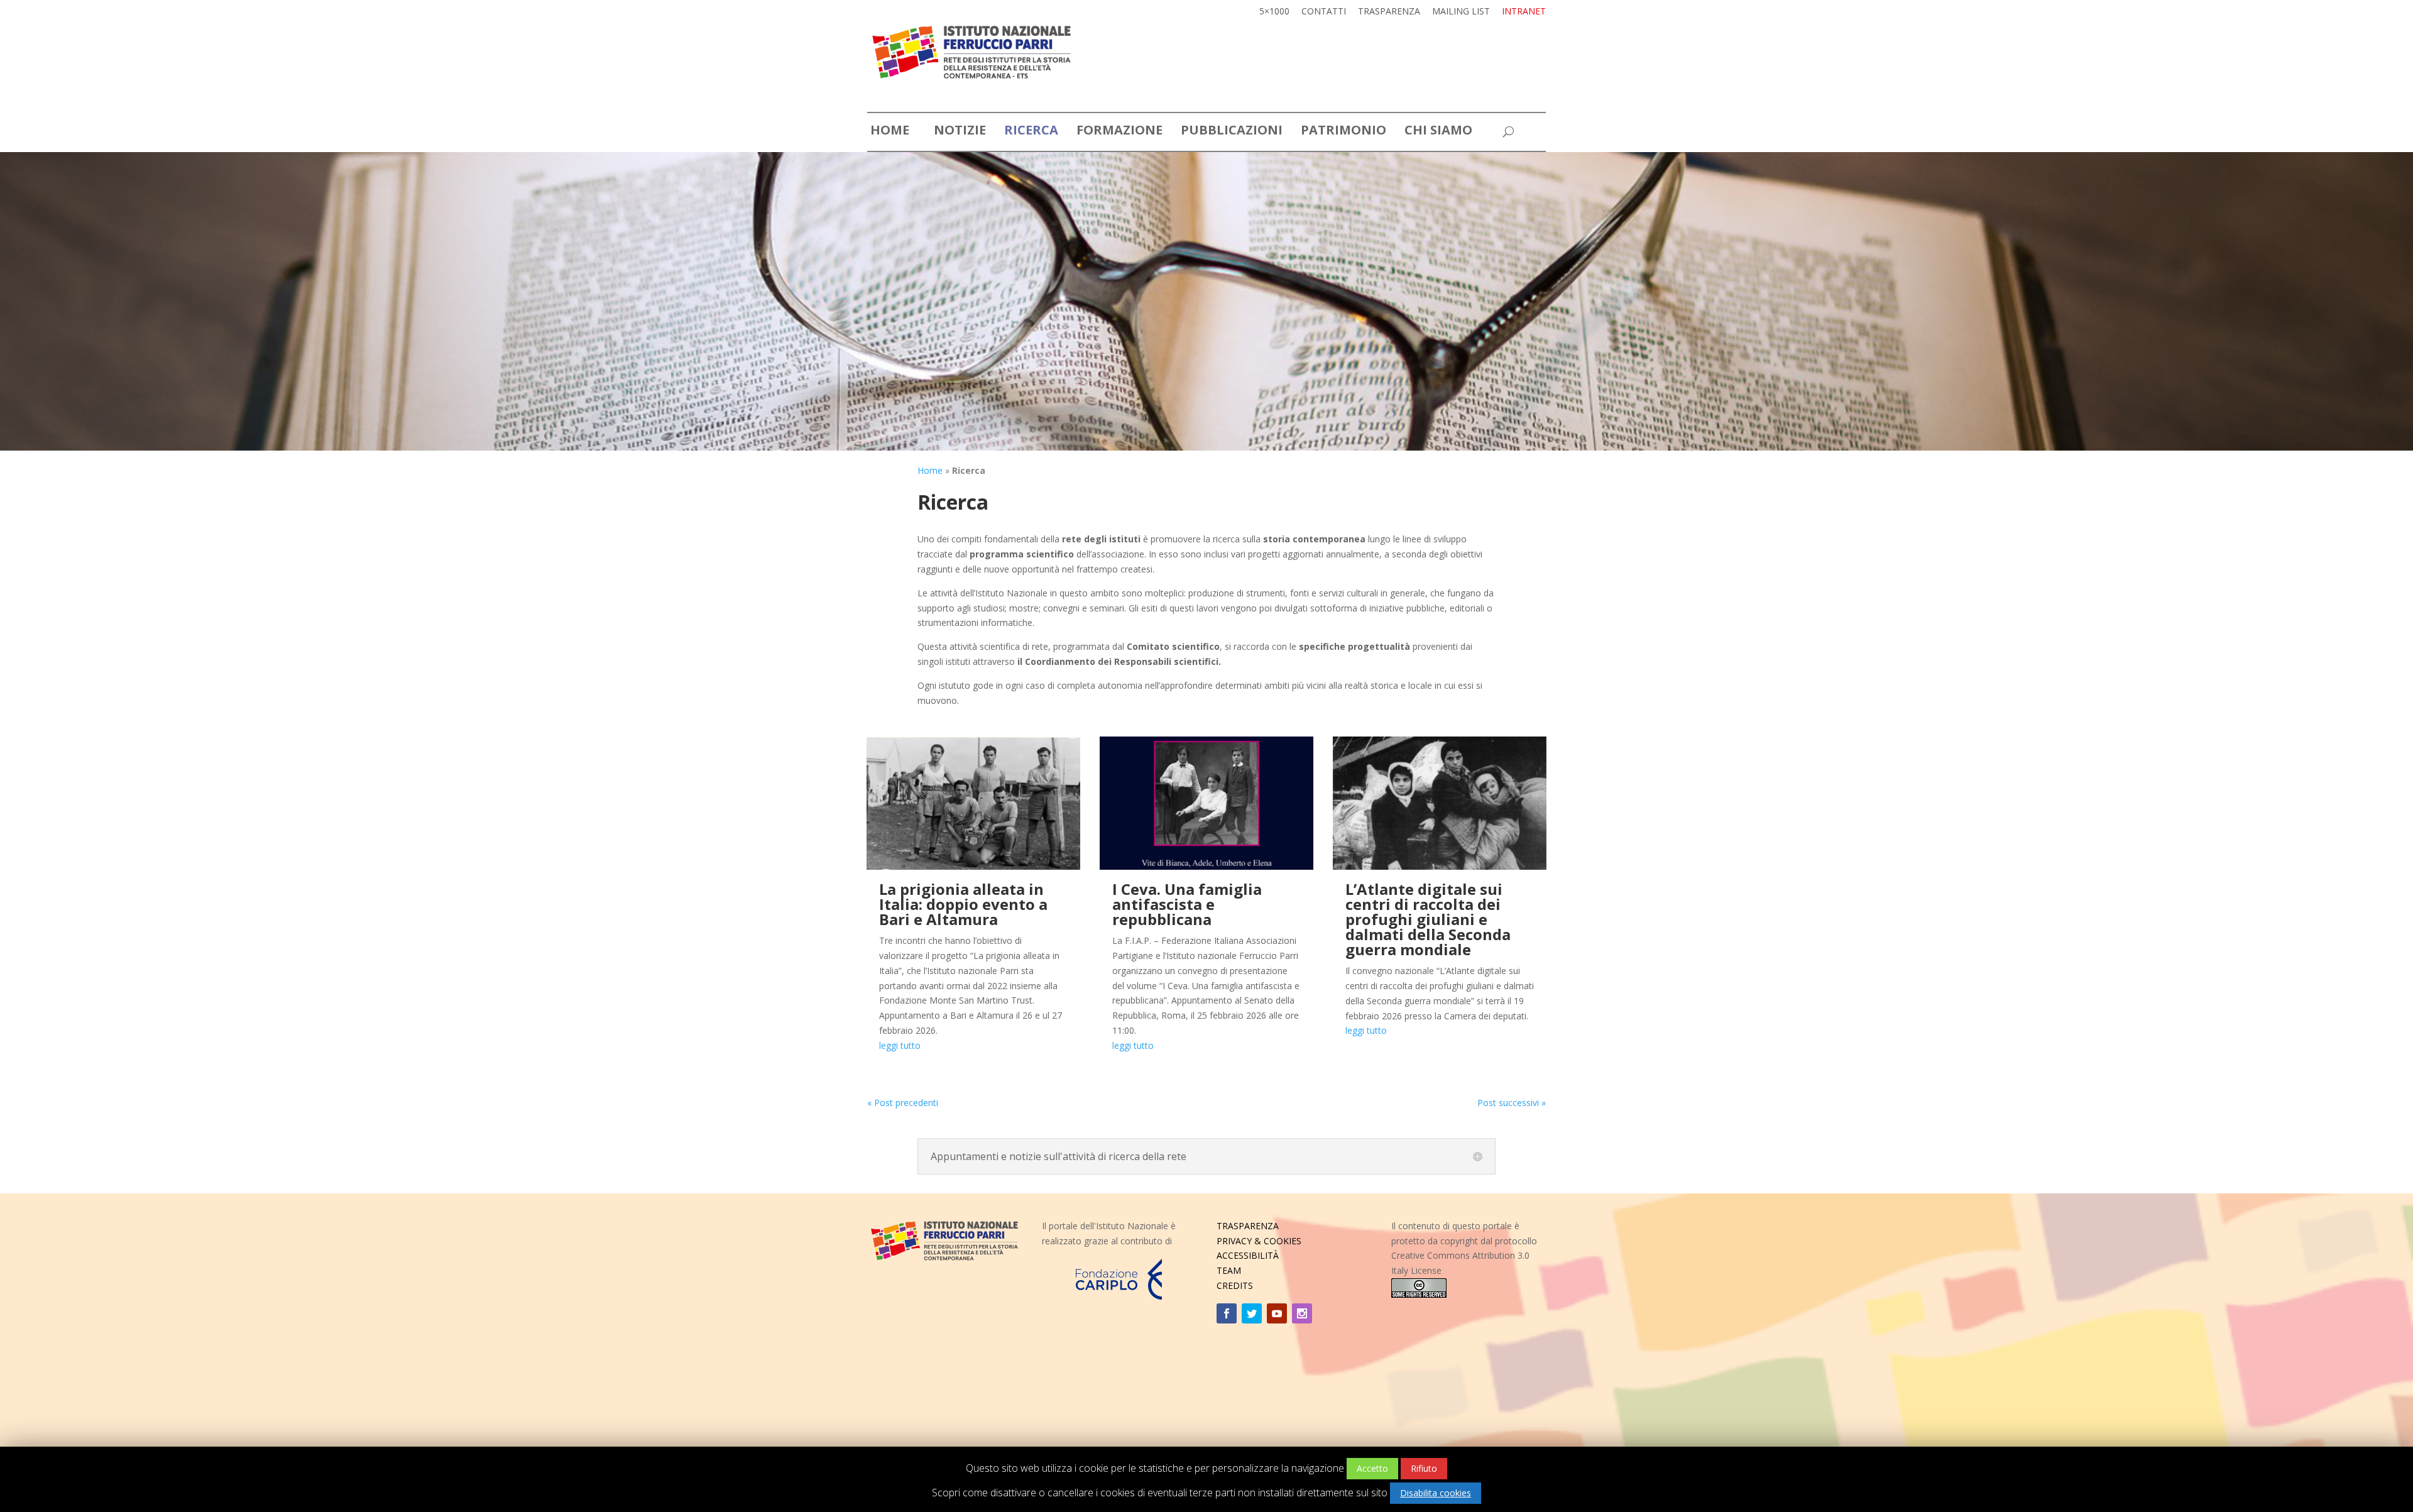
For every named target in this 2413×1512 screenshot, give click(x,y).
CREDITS (1235, 1285)
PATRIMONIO (1343, 132)
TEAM (1229, 1270)
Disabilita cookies (1436, 1493)
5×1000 (1274, 12)
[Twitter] (1252, 1313)
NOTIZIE (960, 132)
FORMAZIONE (1119, 132)
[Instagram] (1302, 1313)
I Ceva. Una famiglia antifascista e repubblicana (1187, 904)
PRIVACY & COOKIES (1259, 1241)
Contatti (1324, 12)
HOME (890, 132)
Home (930, 470)
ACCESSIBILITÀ (1248, 1255)
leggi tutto (900, 1045)
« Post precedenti (903, 1103)
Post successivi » (1512, 1103)
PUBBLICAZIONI (1232, 132)
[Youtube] (1277, 1313)
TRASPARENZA (1248, 1226)
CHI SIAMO (1438, 132)
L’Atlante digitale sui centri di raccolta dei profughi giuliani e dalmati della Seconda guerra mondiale (1428, 919)
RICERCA (1031, 132)
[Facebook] (1227, 1313)
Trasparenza (1389, 12)
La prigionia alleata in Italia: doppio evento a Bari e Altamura (963, 904)
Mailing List (1461, 12)
